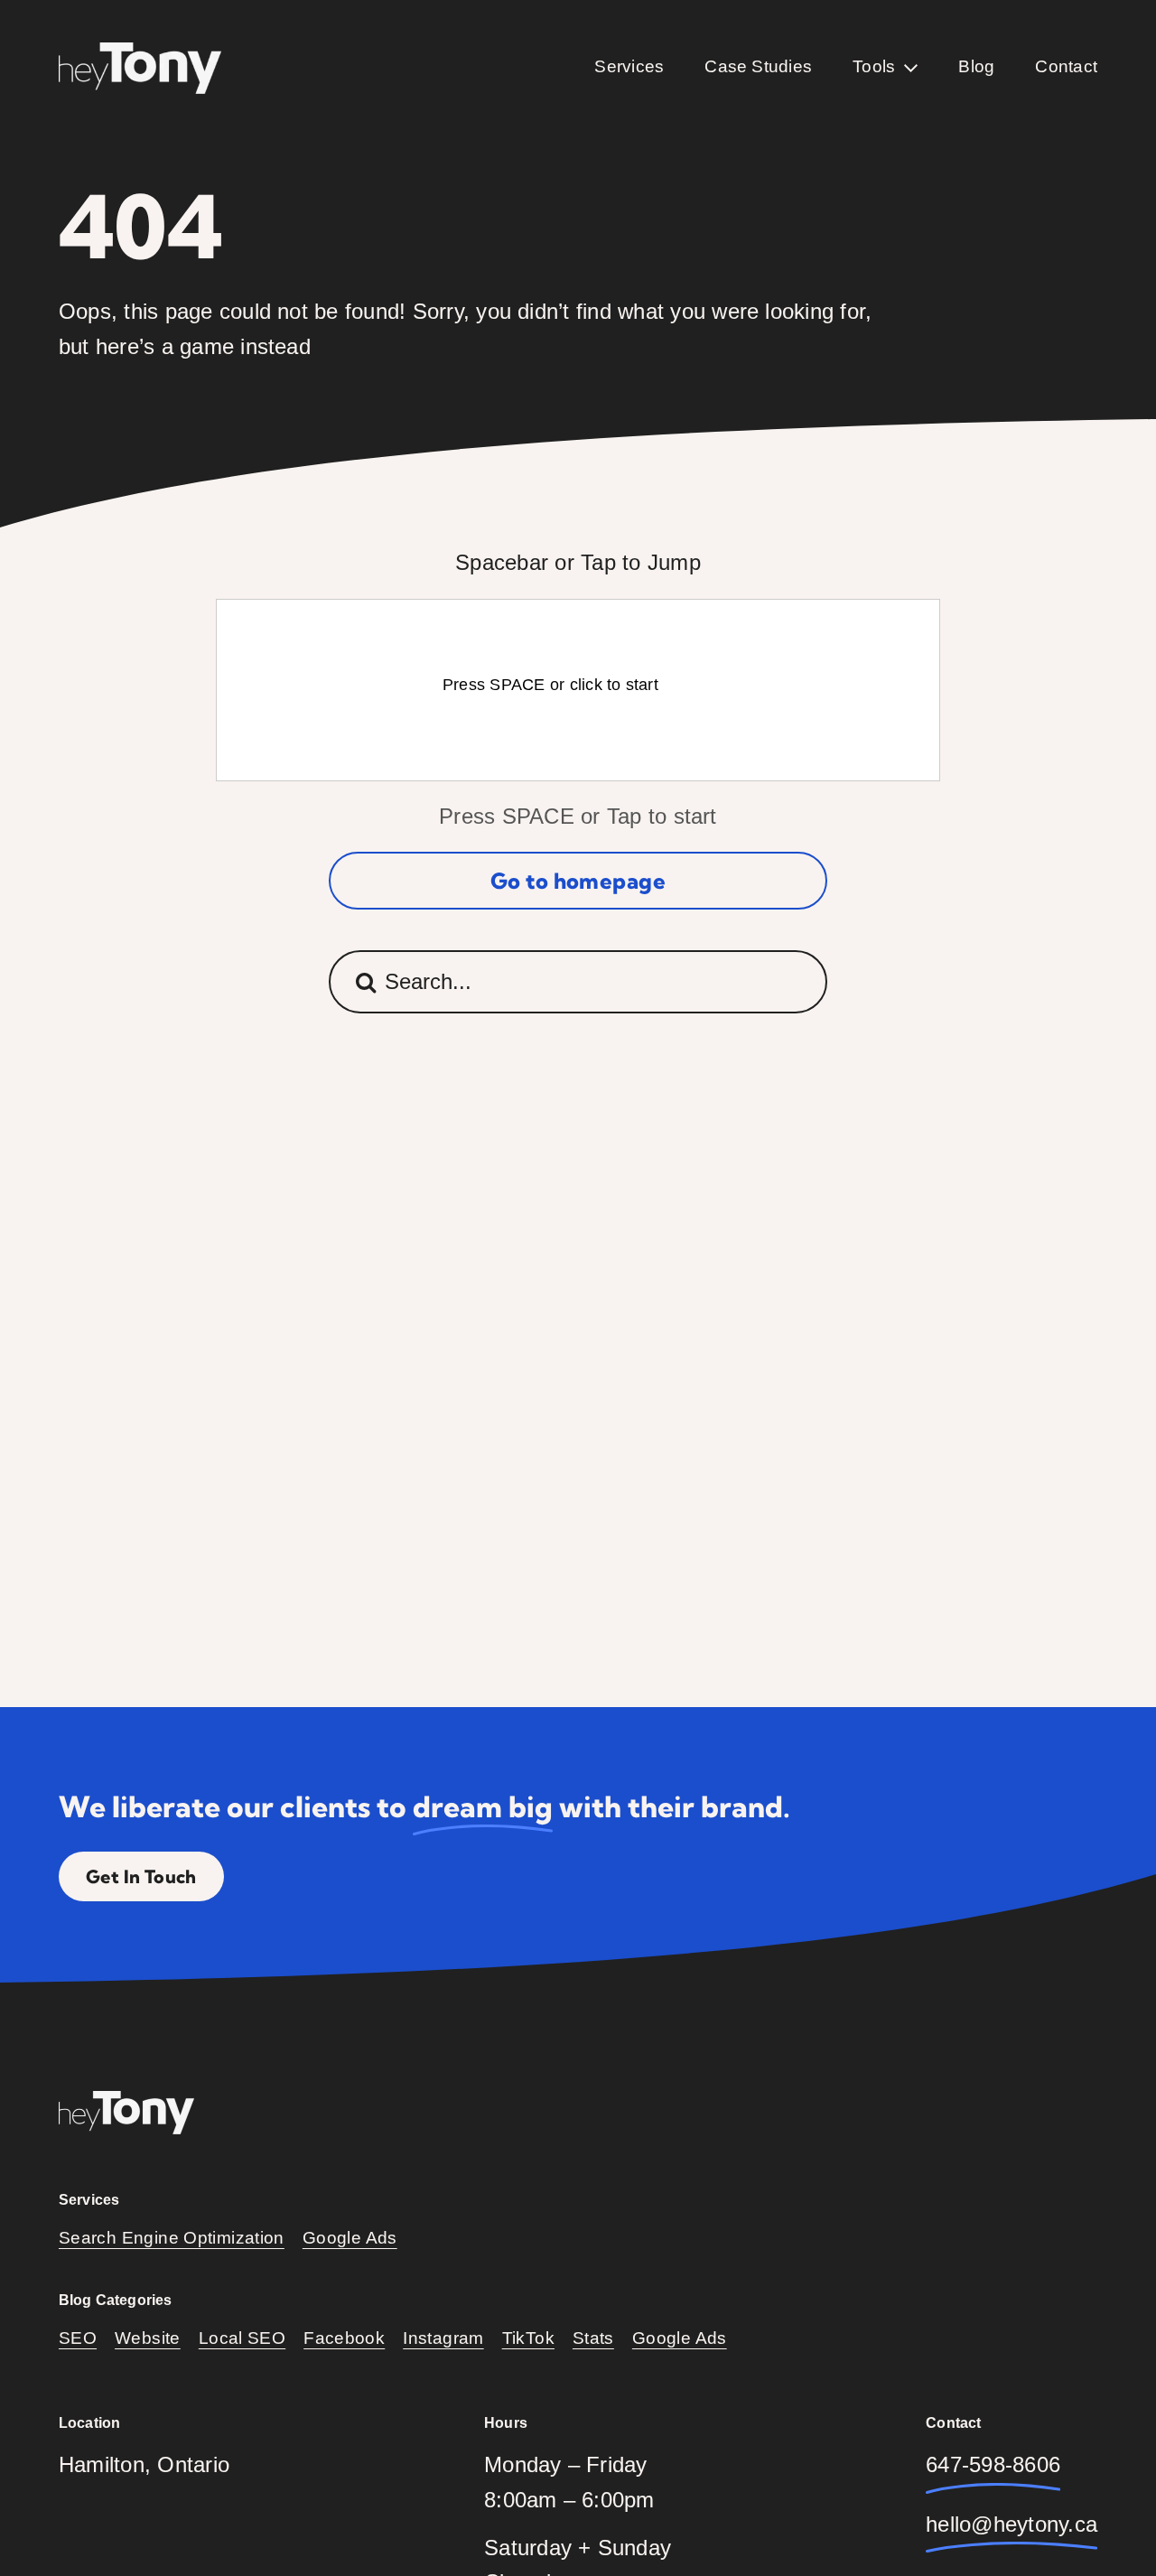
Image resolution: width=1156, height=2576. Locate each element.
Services (629, 66)
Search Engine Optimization (172, 2238)
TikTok (528, 2338)
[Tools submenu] (911, 68)
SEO (78, 2338)
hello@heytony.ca (1011, 2524)
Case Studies (758, 66)
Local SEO (242, 2338)
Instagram (443, 2338)
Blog (976, 66)
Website (148, 2338)
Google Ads (350, 2238)
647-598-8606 (993, 2464)
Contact (1066, 66)
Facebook (344, 2338)
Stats (593, 2338)
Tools (874, 66)
